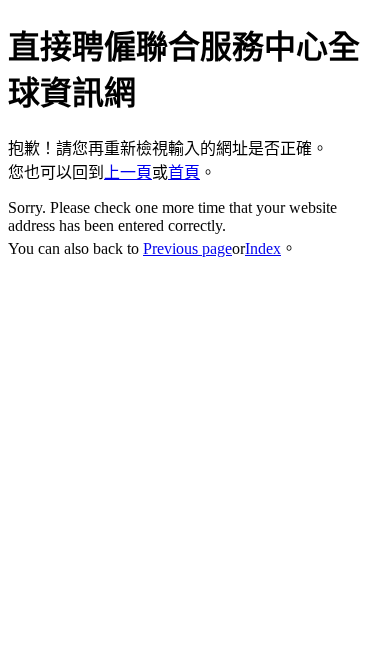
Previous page (187, 248)
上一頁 (128, 172)
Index (263, 248)
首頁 (184, 172)
